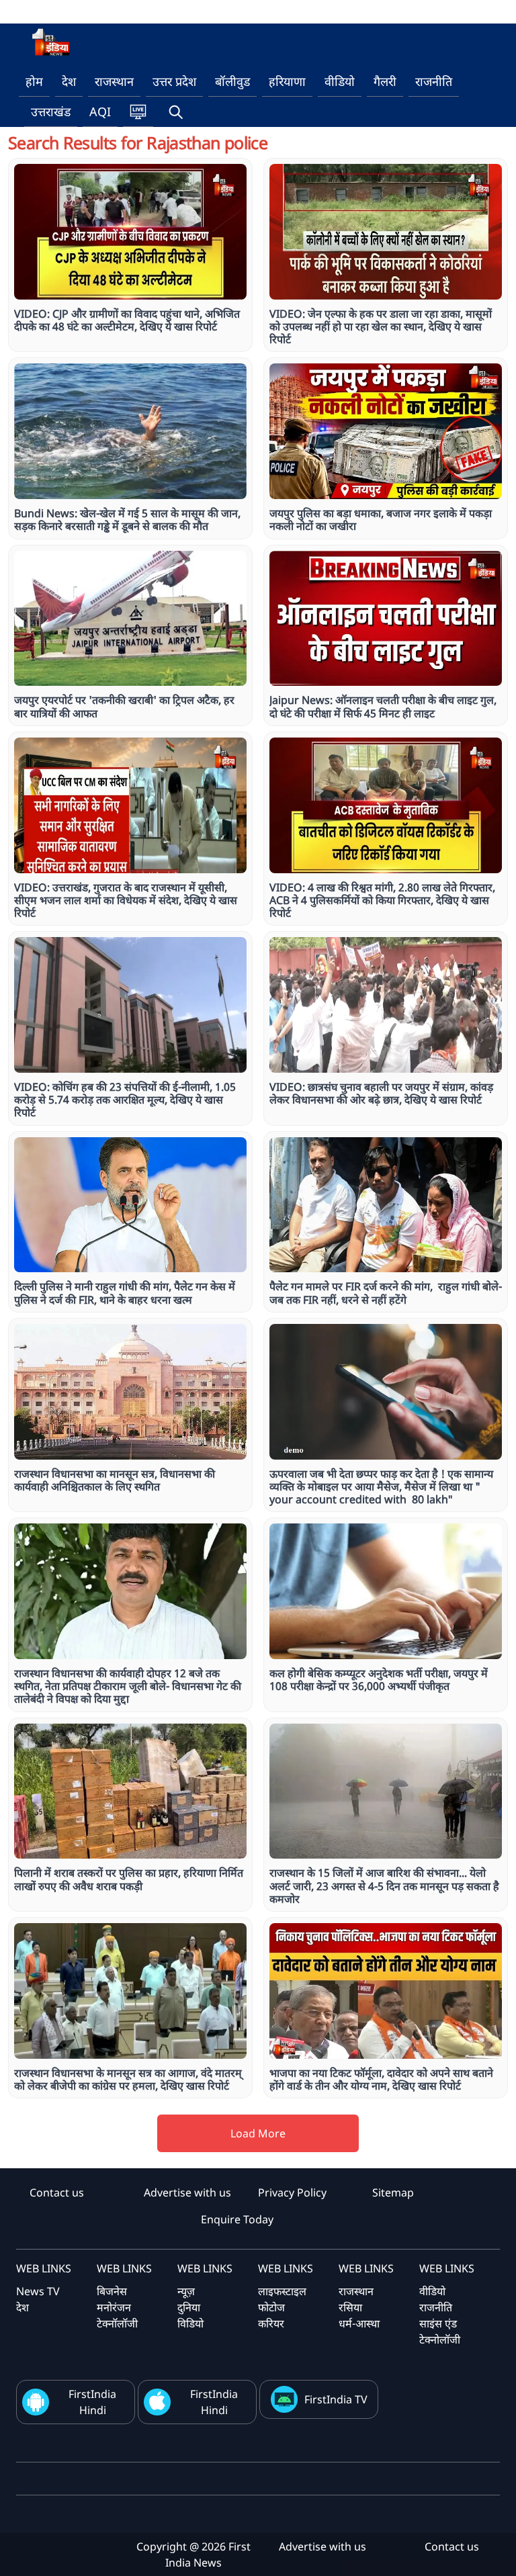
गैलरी (385, 81)
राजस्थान (114, 81)
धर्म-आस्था (359, 2323)
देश (69, 81)
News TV (38, 2291)
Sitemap (393, 2192)
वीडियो (340, 81)
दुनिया (189, 2307)
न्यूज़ (186, 2291)
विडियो (190, 2323)
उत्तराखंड (51, 112)
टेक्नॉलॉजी (117, 2323)
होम (34, 81)
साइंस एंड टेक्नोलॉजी (440, 2331)
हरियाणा (287, 81)
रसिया (350, 2307)
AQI (100, 112)
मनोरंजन (114, 2307)
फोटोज (271, 2307)
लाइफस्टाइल (282, 2291)
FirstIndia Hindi (92, 2402)
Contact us (57, 2192)
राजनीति (434, 81)
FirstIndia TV (336, 2399)
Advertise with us (187, 2192)
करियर (271, 2323)
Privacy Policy (292, 2192)
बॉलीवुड (232, 81)
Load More (258, 2133)
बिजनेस (112, 2291)
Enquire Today (237, 2219)
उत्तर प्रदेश (174, 81)
